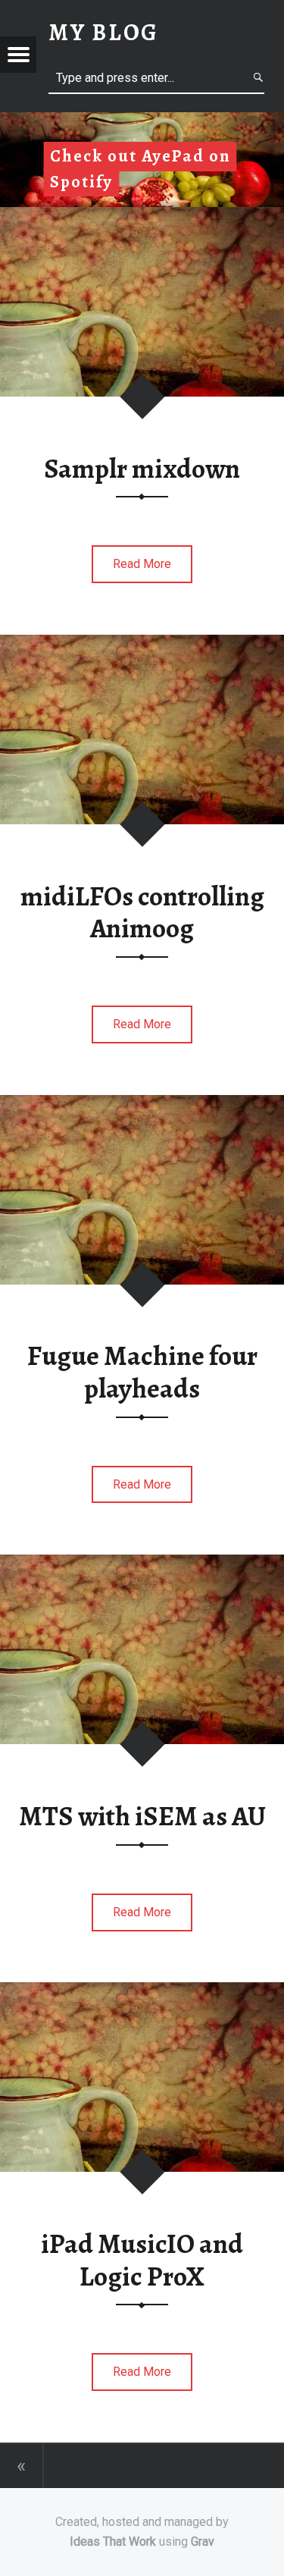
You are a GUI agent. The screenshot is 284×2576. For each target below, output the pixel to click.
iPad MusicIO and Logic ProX (142, 2260)
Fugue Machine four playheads (142, 1372)
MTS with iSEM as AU (142, 1816)
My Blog (104, 32)
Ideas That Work (113, 2541)
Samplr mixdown (142, 469)
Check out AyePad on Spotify (140, 169)
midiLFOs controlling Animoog (142, 913)
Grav (203, 2541)
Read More (142, 564)
